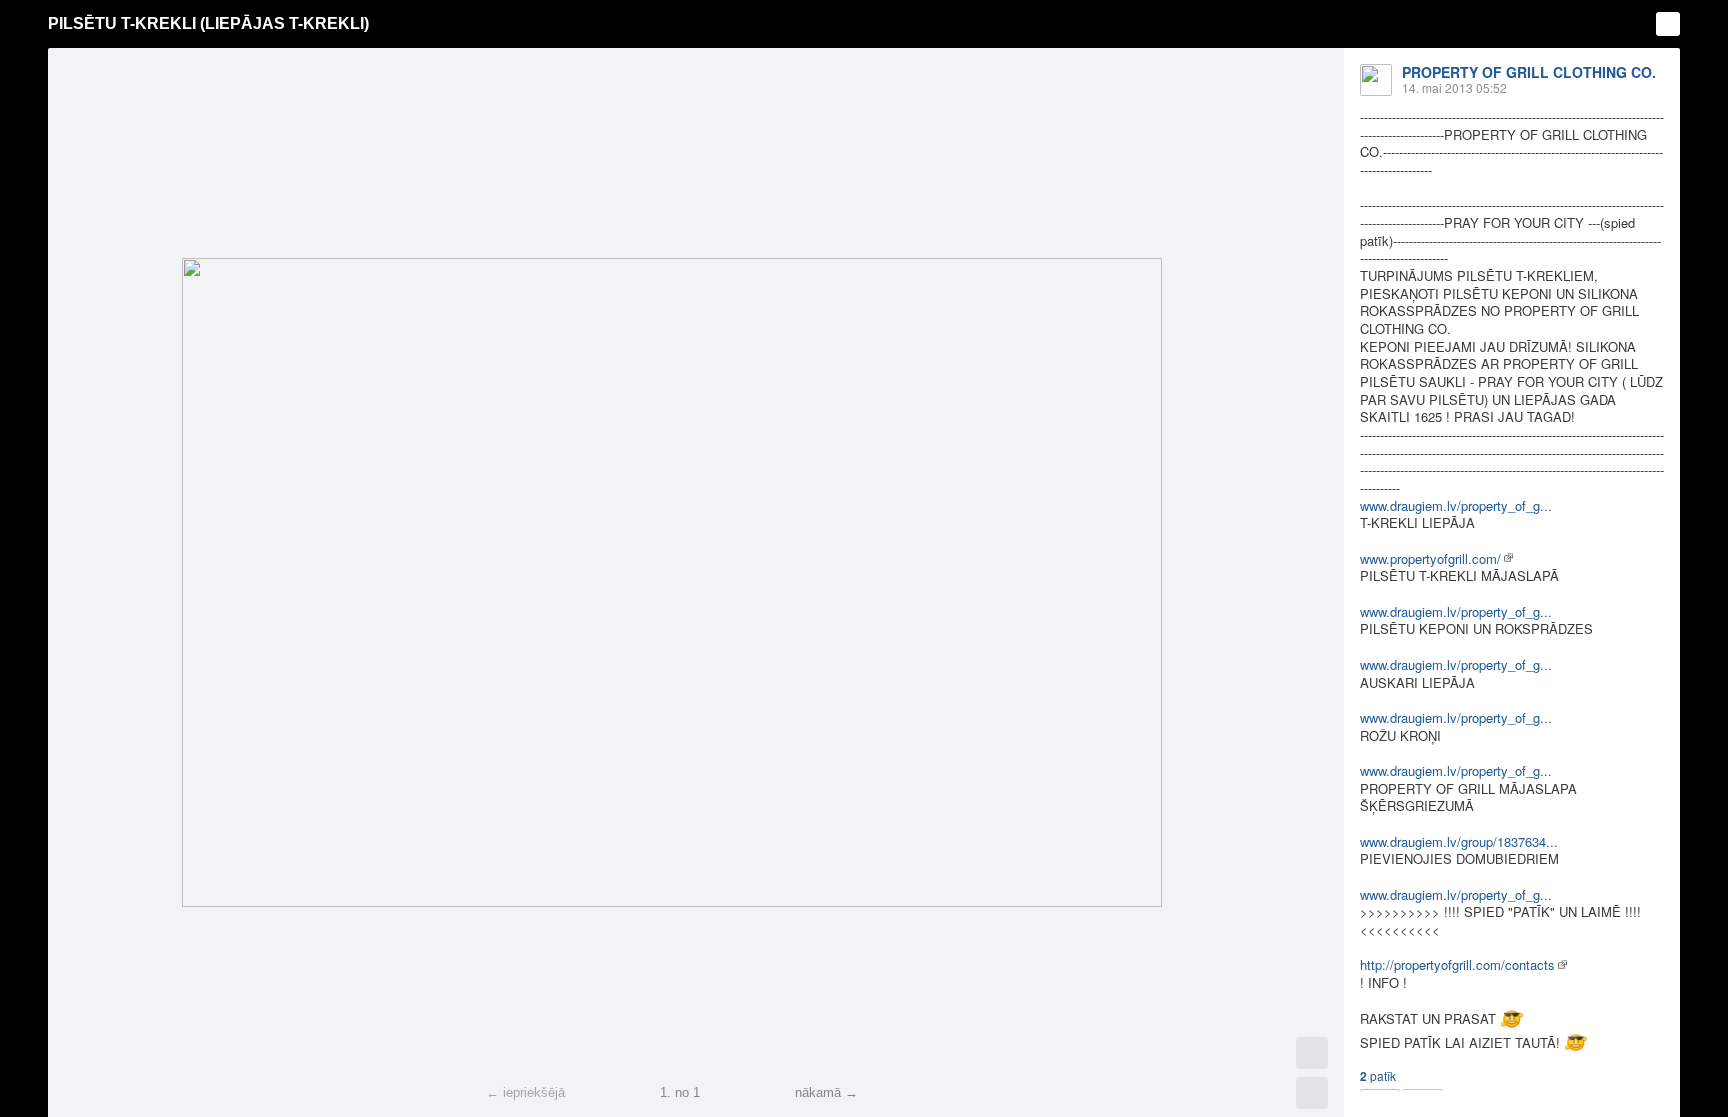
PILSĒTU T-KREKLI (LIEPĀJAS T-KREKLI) (208, 23)
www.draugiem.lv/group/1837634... (1459, 841)
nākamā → (826, 1092)
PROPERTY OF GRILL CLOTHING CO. (1529, 72)
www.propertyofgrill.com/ (1430, 558)
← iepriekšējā (525, 1092)
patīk (1378, 1076)
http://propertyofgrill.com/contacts (1457, 964)
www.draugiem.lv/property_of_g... (1456, 505)
